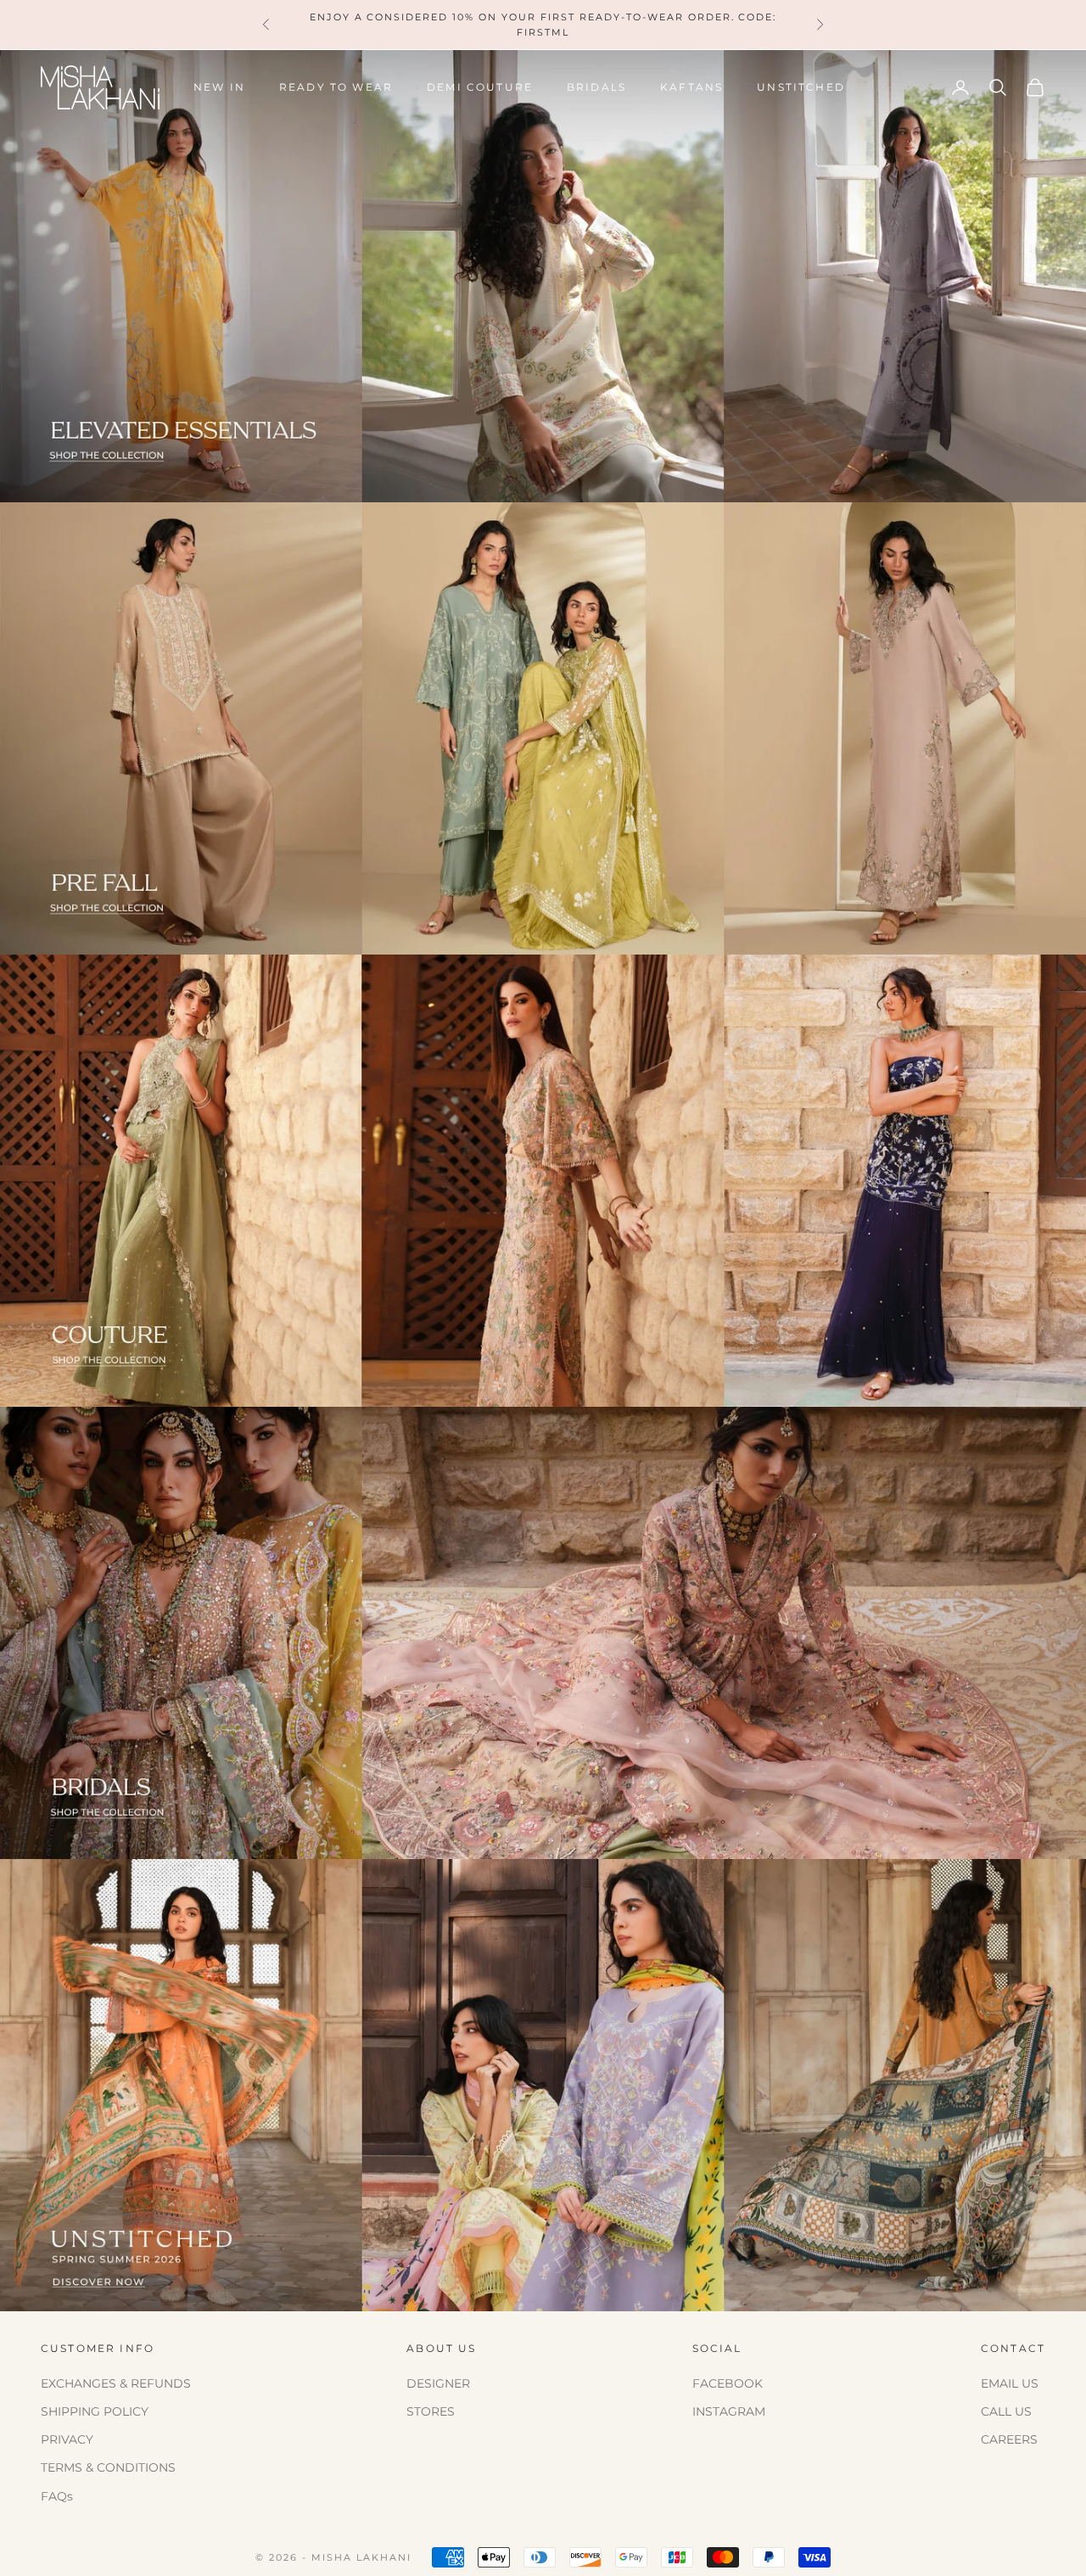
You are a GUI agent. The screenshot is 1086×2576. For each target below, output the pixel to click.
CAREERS (1009, 2439)
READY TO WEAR (336, 87)
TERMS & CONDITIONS (108, 2467)
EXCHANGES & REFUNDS (116, 2383)
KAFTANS (691, 87)
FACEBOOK (728, 2383)
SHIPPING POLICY (95, 2411)
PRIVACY (67, 2439)
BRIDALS (596, 87)
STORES (431, 2411)
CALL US (1006, 2411)
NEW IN (219, 87)
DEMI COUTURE (480, 87)
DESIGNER (438, 2383)
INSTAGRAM (729, 2411)
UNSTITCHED (801, 87)
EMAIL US (1010, 2383)
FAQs (57, 2496)
